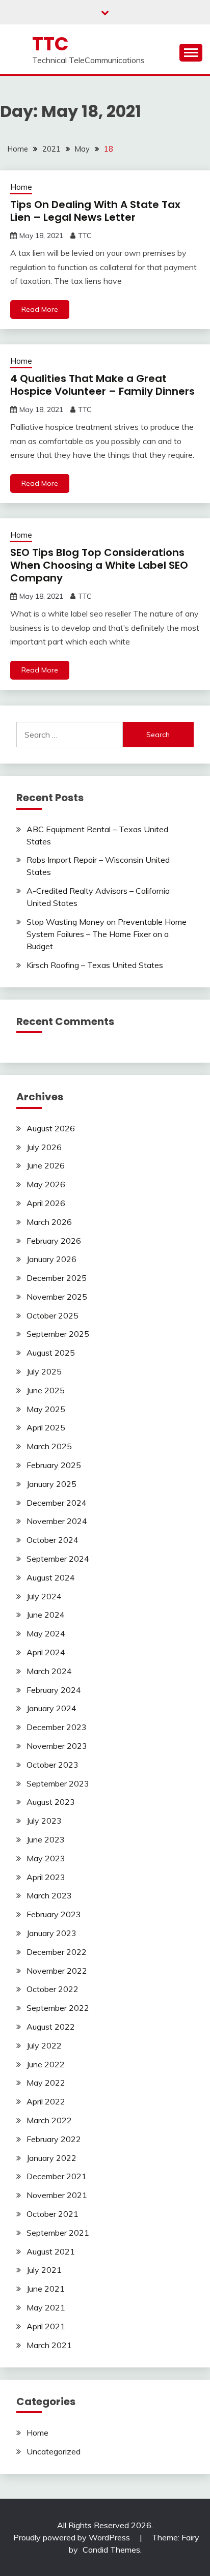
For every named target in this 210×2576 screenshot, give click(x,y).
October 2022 (52, 1989)
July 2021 (44, 2270)
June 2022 (46, 2064)
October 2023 (52, 1765)
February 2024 (54, 1690)
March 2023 (49, 1895)
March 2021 (49, 2345)
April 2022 (46, 2101)
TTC (50, 44)
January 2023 (51, 1933)
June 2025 (46, 1390)
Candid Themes (111, 2550)
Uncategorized (54, 2451)
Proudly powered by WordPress (73, 2537)
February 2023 (54, 1914)
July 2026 (44, 1147)
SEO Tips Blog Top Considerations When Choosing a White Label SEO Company (99, 565)
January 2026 (51, 1259)
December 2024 (57, 1503)
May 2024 (46, 1633)
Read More (40, 309)
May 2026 (46, 1184)
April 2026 (46, 1203)
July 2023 (44, 1821)
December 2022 (57, 1952)
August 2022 (51, 2027)
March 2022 (49, 2120)
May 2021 (46, 2307)
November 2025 (57, 1297)
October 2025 (52, 1315)
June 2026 (46, 1165)
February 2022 (54, 2139)
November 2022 (57, 1971)
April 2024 (46, 1652)
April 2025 (46, 1427)
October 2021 (52, 2214)
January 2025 (51, 1484)
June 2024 (46, 1615)
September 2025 (58, 1334)
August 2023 (51, 1802)
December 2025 (57, 1278)
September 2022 (58, 2008)
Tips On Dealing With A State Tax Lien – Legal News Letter (95, 211)
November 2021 (57, 2195)
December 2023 (57, 1727)
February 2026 (54, 1241)
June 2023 (46, 1839)
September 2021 (58, 2233)
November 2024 (57, 1521)
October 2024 (52, 1540)
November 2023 (57, 1746)
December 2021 (57, 2176)
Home (21, 187)
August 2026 (51, 1128)
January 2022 (51, 2158)
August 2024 (51, 1577)
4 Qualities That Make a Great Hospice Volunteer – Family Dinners (102, 385)
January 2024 (51, 1708)
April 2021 (46, 2326)
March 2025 (49, 1446)
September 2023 (58, 1783)
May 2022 (46, 2083)
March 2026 (49, 1222)
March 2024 (49, 1671)
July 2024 (44, 1596)
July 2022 (44, 2045)
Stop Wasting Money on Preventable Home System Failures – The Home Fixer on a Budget (107, 934)
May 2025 (46, 1409)
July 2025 (44, 1371)
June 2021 (46, 2289)
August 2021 (51, 2251)
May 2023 (46, 1858)
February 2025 (54, 1465)
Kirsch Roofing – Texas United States (95, 965)
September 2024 (58, 1559)
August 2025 (51, 1353)
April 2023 (46, 1877)
